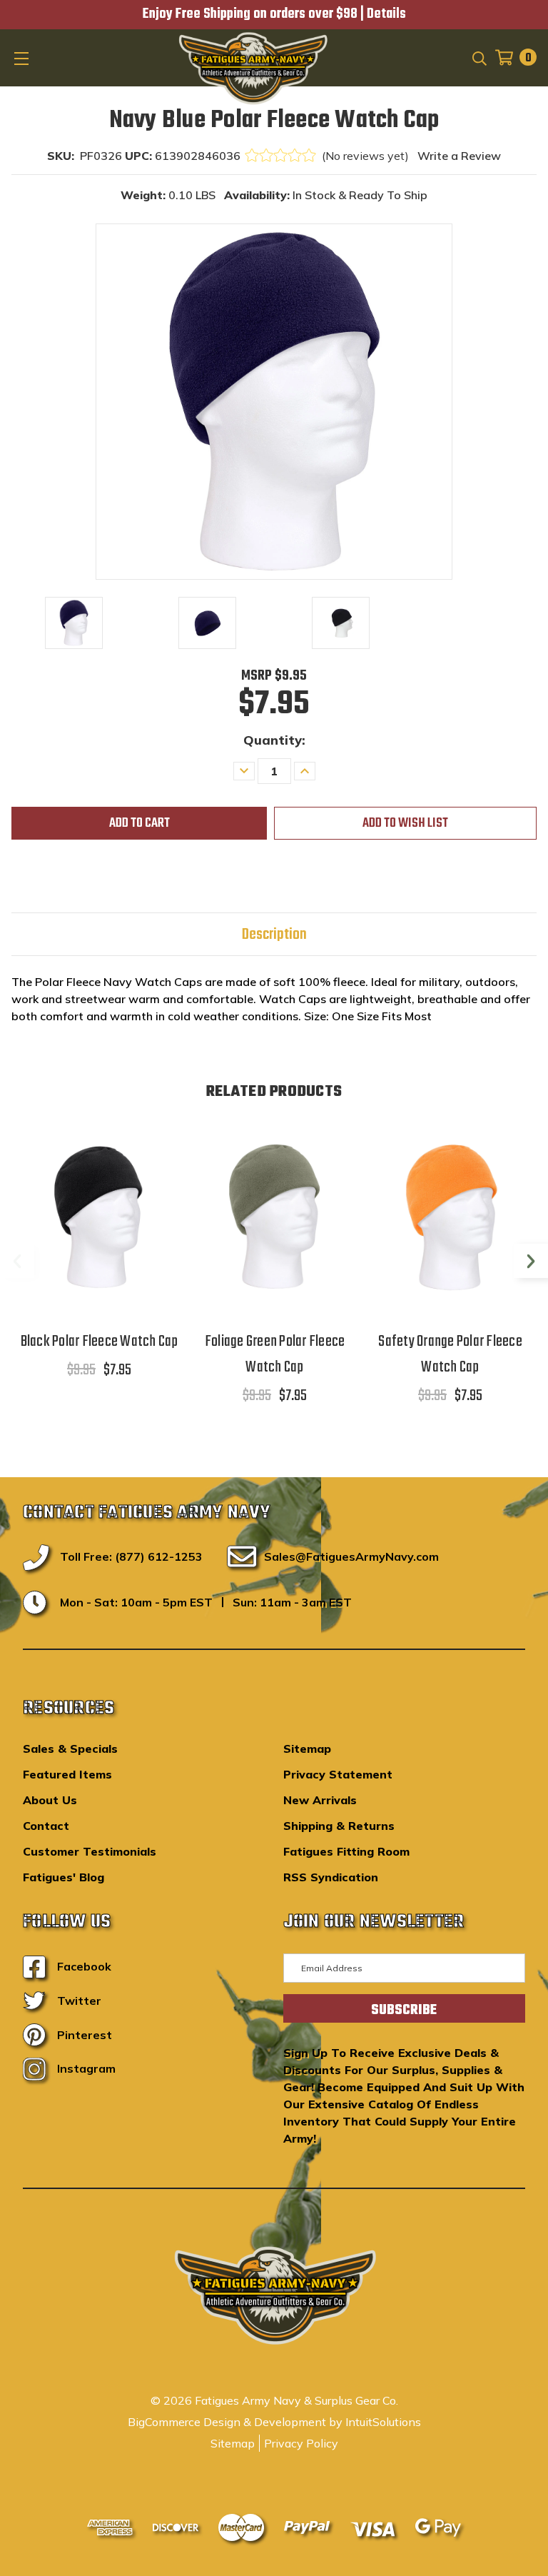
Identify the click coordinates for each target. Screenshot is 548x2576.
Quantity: (274, 740)
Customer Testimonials (90, 1851)
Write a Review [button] (459, 156)
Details (386, 14)
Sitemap (307, 1749)
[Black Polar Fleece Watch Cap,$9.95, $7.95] (99, 1217)
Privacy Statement (338, 1774)
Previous (17, 1261)
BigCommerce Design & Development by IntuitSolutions (274, 2422)
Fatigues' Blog (64, 1877)
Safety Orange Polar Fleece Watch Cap (450, 1354)
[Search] (478, 57)
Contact (46, 1826)
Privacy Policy (301, 2443)
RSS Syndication (331, 1877)
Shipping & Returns (339, 1826)
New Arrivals (320, 1800)
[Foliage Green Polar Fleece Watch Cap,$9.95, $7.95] (275, 1217)
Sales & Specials (70, 1749)
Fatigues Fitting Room (346, 1851)
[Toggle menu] (23, 58)
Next (531, 1261)
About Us (50, 1800)
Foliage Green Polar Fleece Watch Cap (275, 1354)
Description (274, 935)
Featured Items (67, 1774)
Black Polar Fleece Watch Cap (100, 1342)
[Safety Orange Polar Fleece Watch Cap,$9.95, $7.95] (450, 1217)
